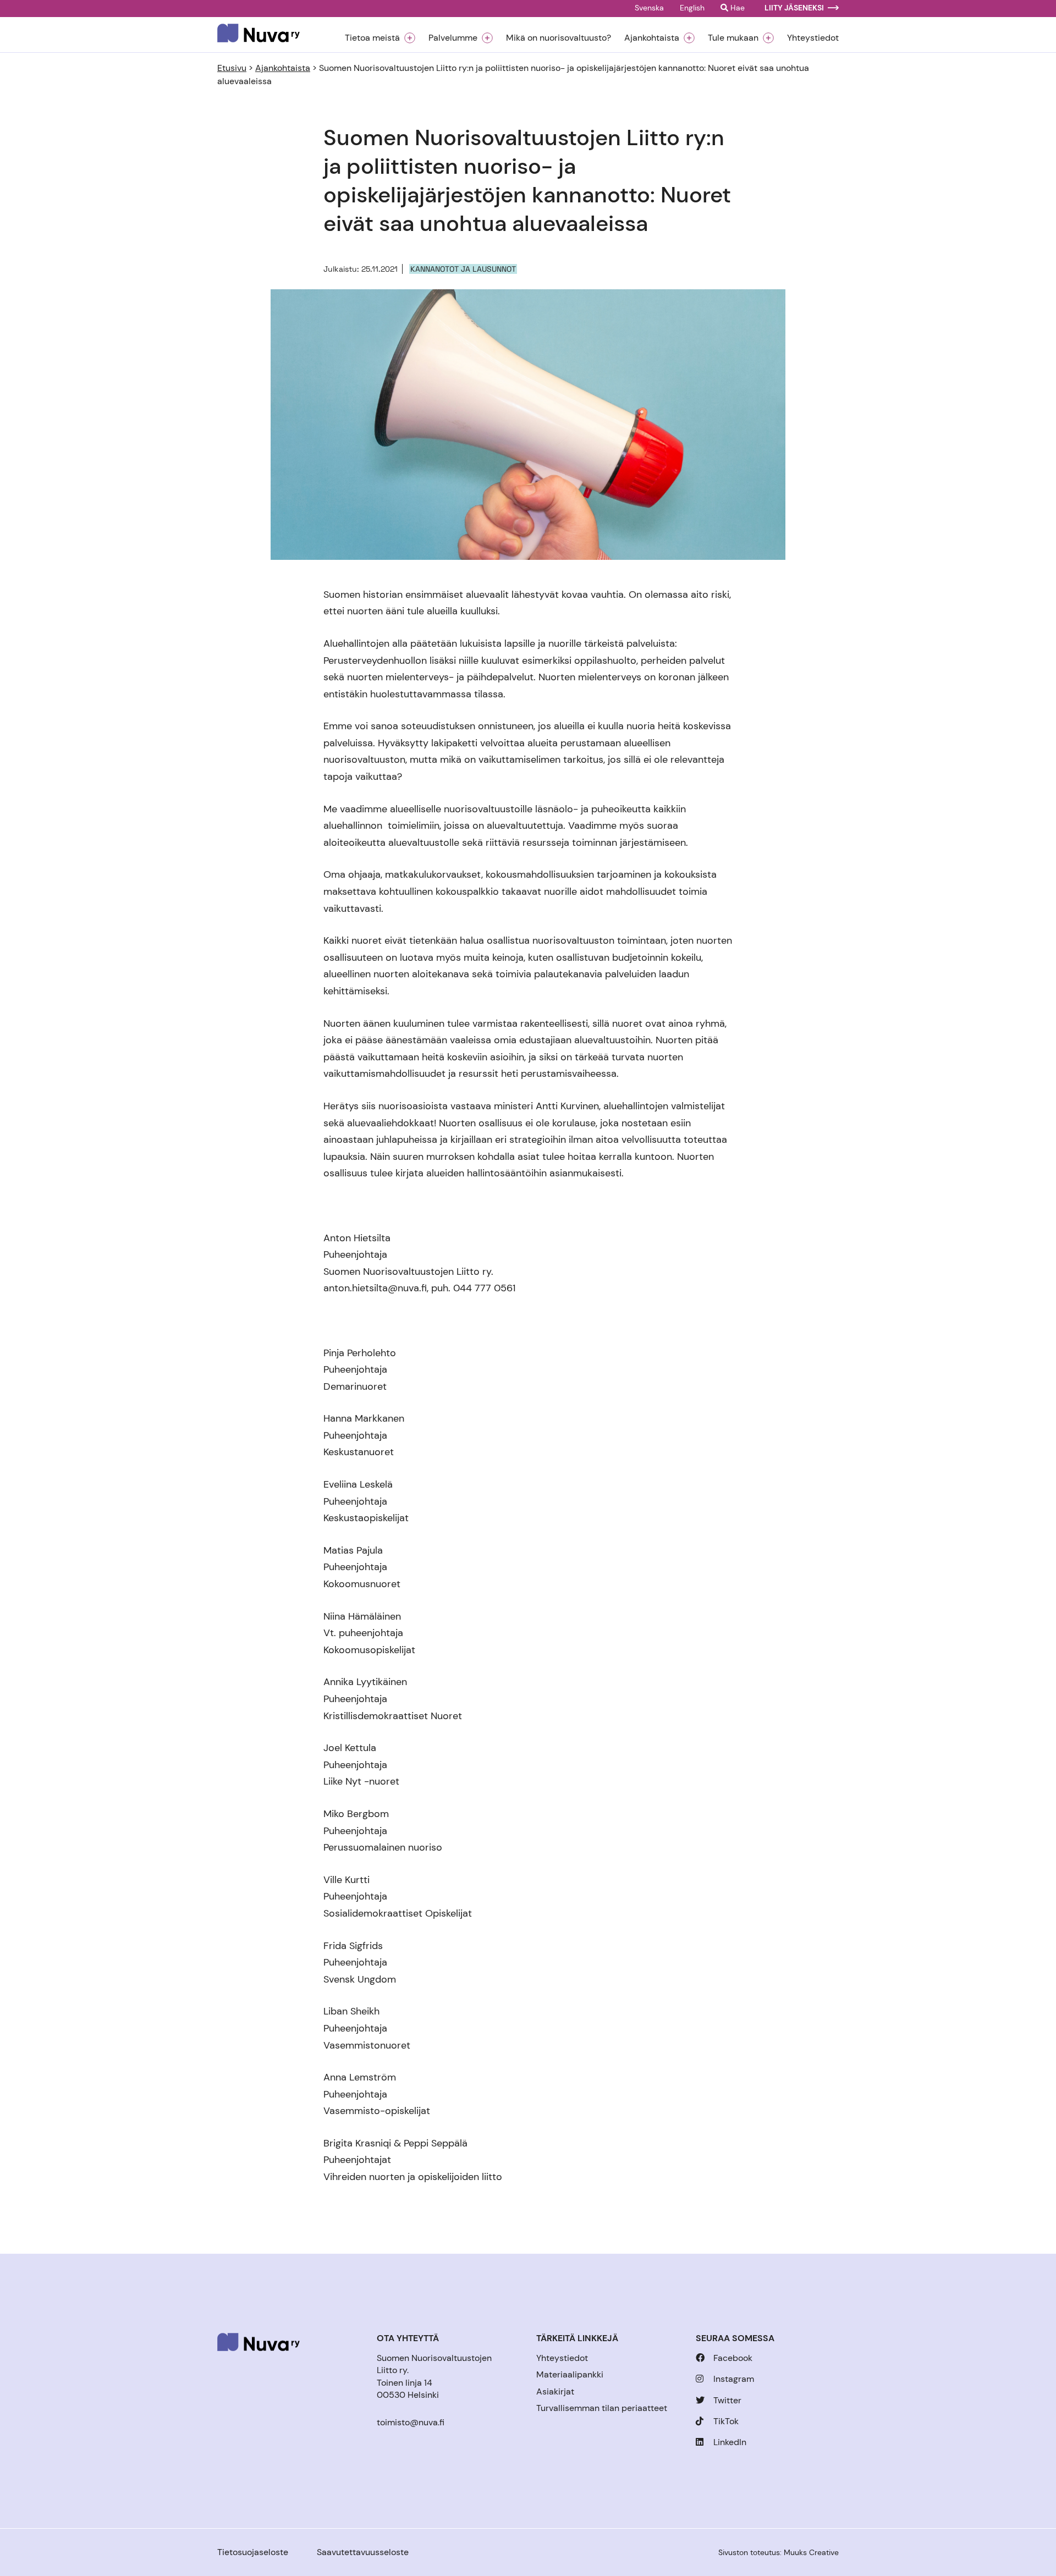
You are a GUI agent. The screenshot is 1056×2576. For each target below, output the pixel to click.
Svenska (649, 8)
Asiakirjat (555, 2391)
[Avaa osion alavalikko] (410, 38)
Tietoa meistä (372, 38)
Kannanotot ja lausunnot (463, 269)
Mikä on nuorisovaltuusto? (559, 38)
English (692, 8)
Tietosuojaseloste (253, 2552)
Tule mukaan (733, 38)
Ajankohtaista (652, 38)
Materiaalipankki (570, 2374)
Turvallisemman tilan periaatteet (602, 2408)
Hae (736, 8)
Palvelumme (453, 38)
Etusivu (232, 68)
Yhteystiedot (813, 38)
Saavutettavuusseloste (363, 2552)
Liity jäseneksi (794, 8)
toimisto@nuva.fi (411, 2422)
